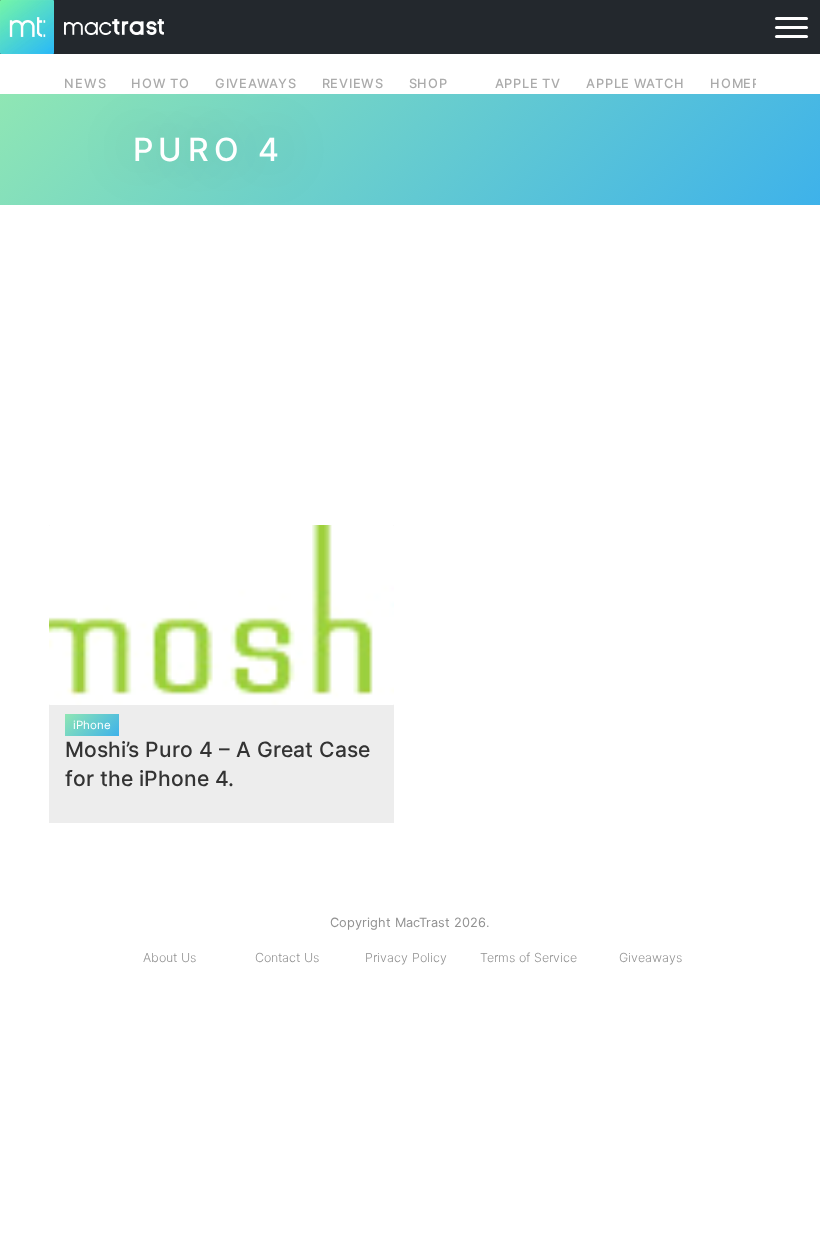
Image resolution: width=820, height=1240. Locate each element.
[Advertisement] (410, 357)
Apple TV (528, 83)
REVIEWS (353, 83)
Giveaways (650, 957)
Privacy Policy (406, 957)
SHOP (428, 83)
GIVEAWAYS (256, 83)
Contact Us (287, 957)
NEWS (85, 83)
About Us (169, 957)
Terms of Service (528, 957)
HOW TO (160, 83)
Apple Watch (635, 83)
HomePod (745, 83)
